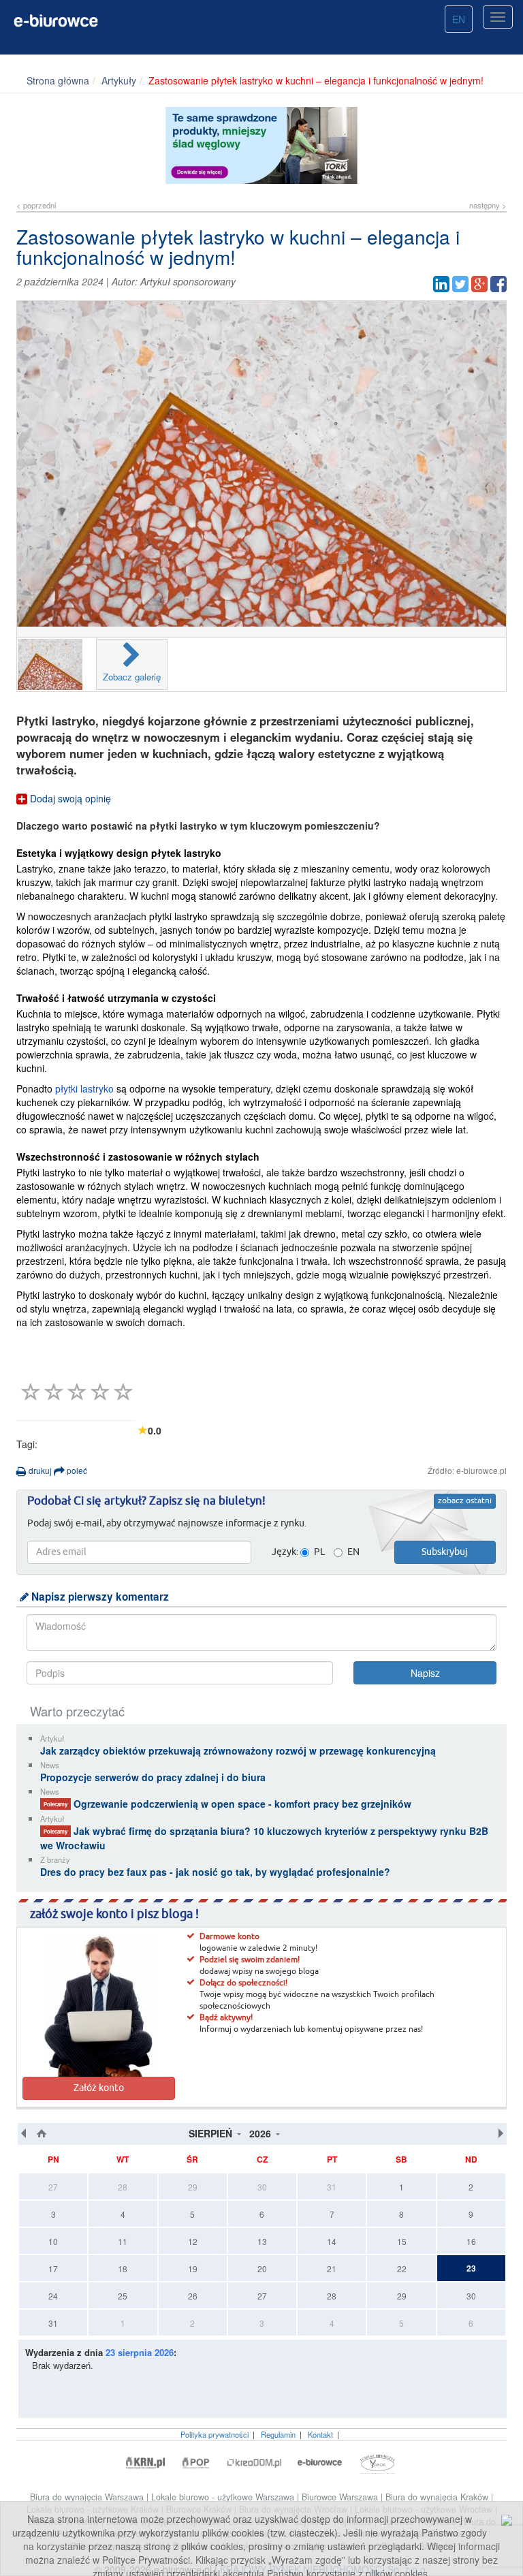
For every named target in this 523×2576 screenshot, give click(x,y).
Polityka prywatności (215, 2434)
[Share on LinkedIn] (441, 284)
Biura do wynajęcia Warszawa (88, 2497)
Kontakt (320, 2434)
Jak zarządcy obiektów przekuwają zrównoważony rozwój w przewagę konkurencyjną (238, 1750)
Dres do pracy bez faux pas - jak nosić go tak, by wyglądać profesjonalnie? (215, 1872)
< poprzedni (36, 205)
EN (459, 19)
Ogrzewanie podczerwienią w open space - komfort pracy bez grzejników (227, 1804)
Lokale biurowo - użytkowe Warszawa (224, 2497)
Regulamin (278, 2434)
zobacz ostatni (465, 1501)
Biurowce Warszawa (341, 2497)
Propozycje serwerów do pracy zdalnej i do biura (153, 1777)
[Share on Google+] (479, 284)
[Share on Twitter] (460, 284)
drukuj (39, 1470)
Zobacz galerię (132, 677)
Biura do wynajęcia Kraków (438, 2497)
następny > (488, 205)
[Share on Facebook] (498, 284)
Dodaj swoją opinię (69, 798)
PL (319, 1552)
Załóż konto (99, 2088)
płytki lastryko (84, 1088)
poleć (76, 1470)
